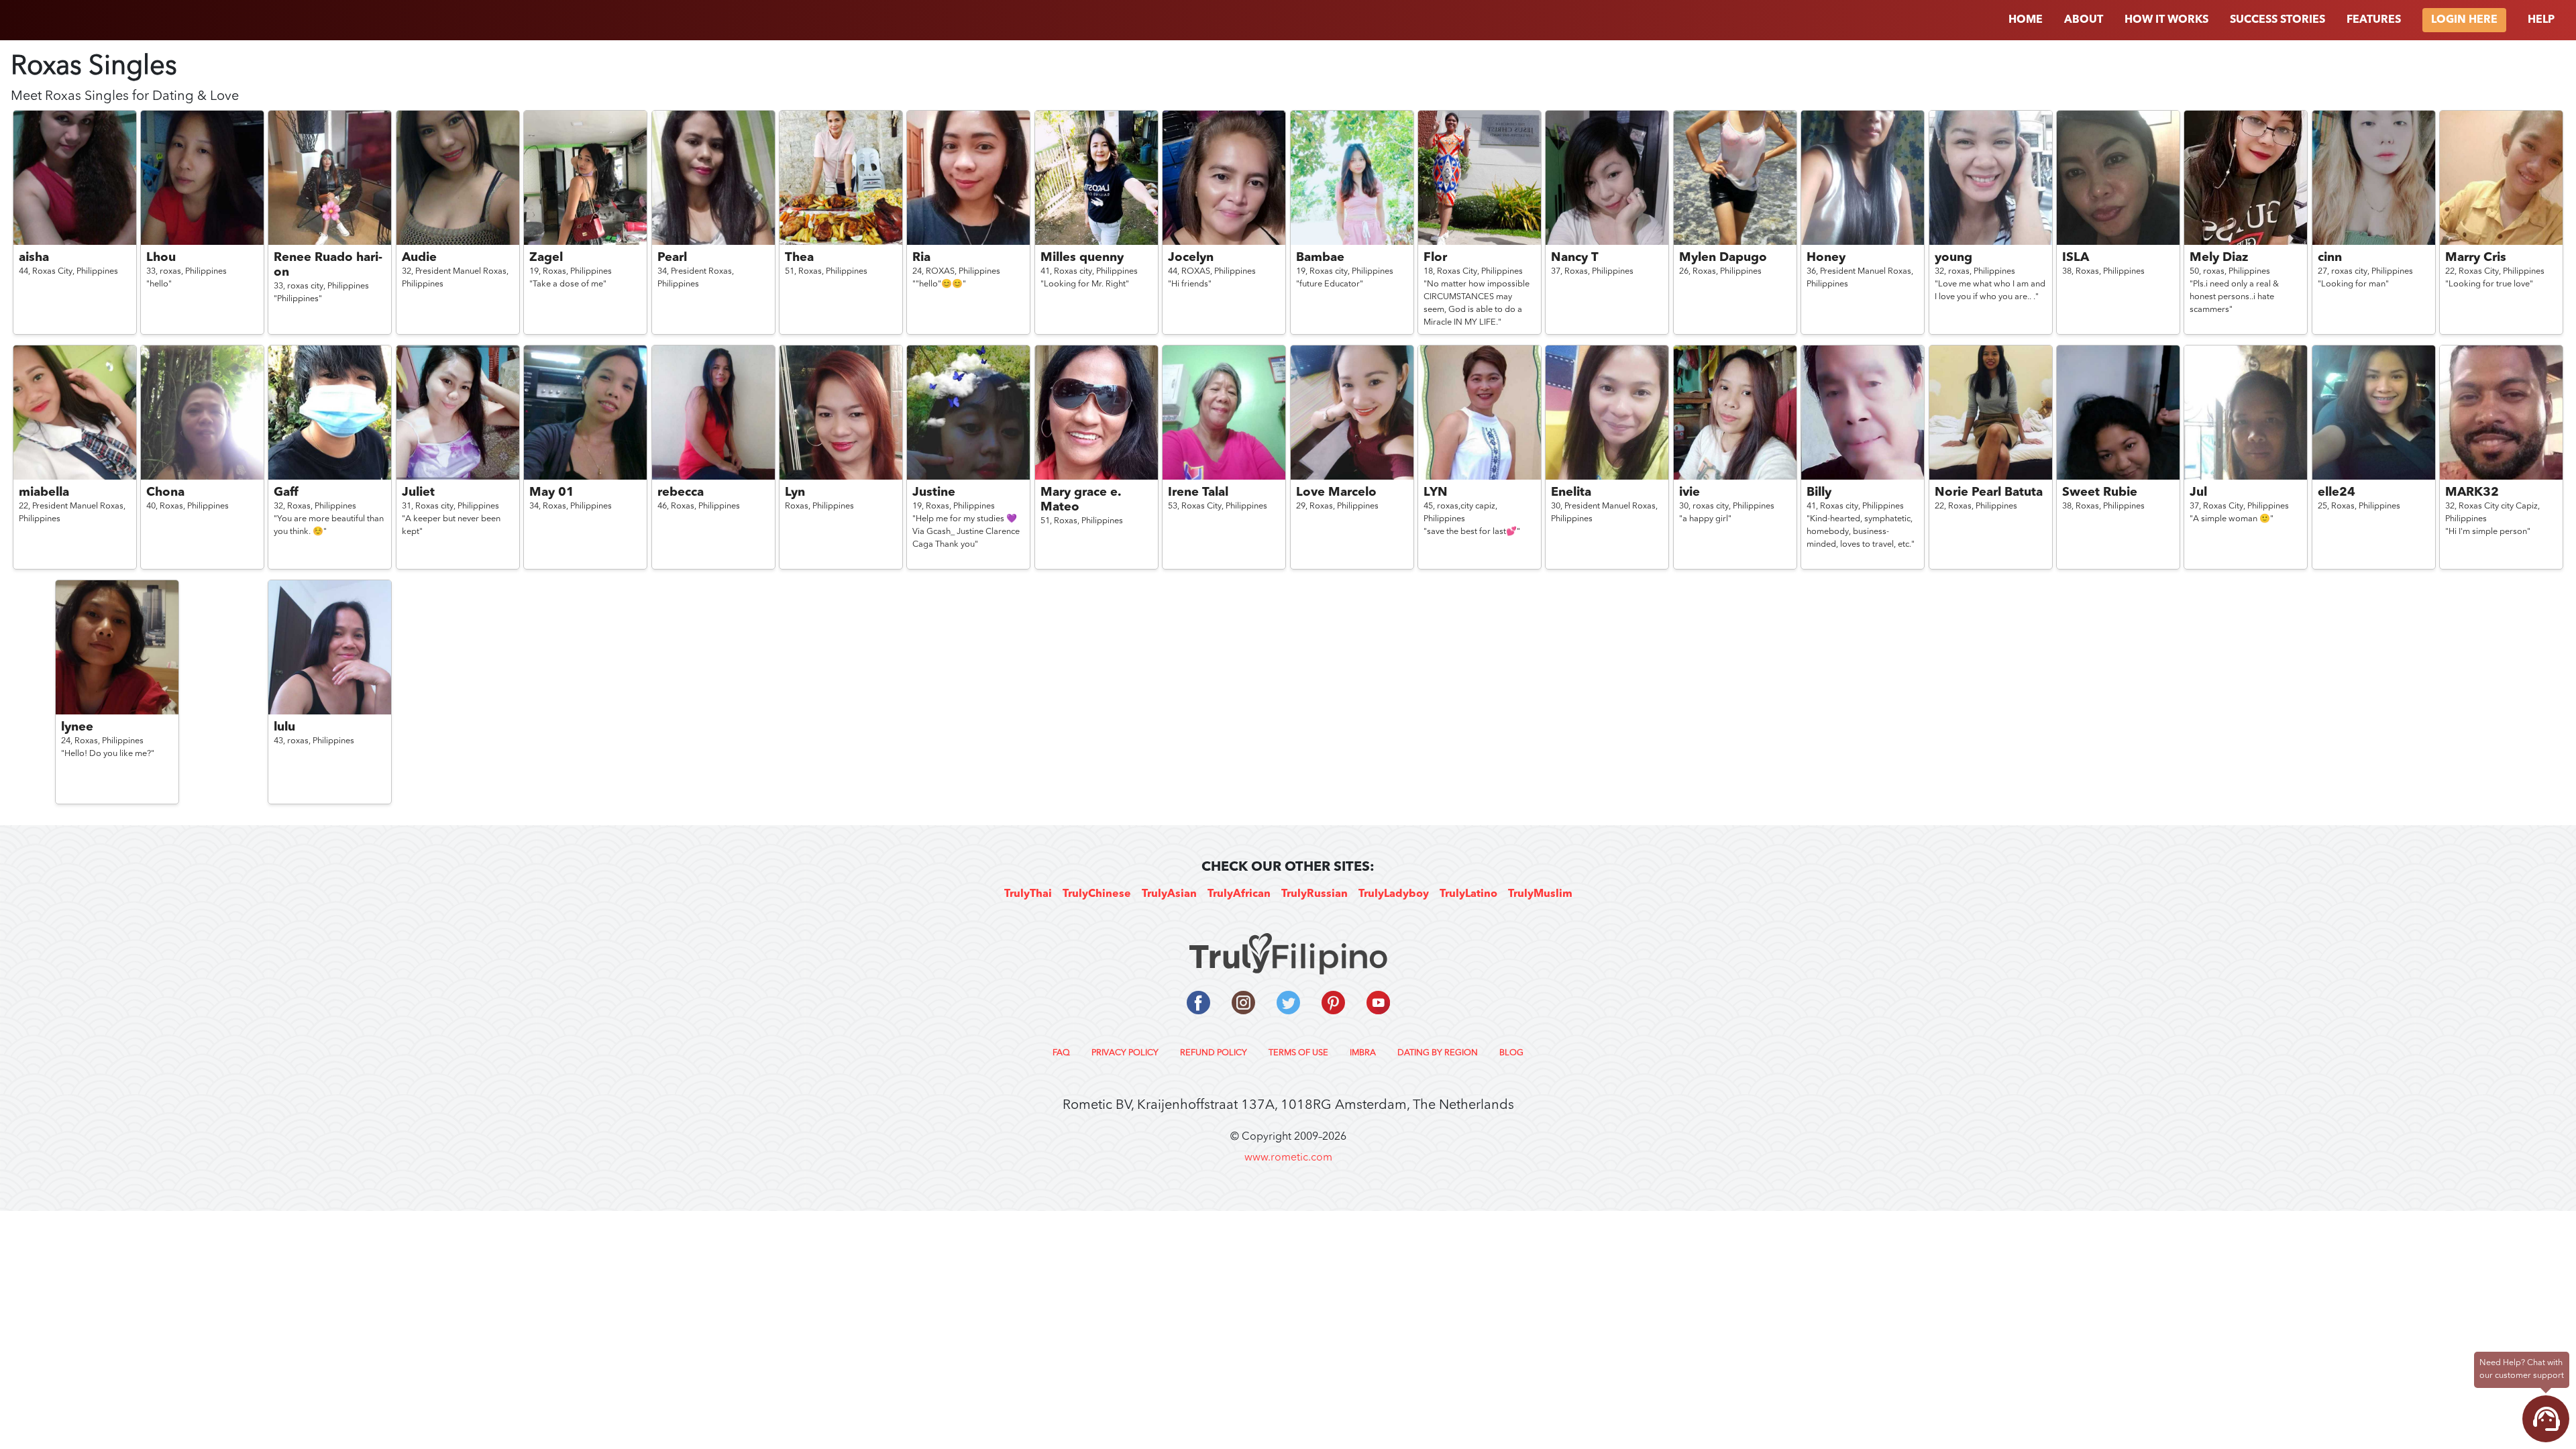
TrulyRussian (1314, 894)
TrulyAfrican (1239, 894)
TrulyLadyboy (1394, 894)
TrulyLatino (1468, 894)
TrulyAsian (1169, 894)
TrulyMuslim (1540, 894)
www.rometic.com (1288, 1158)
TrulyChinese (1097, 894)
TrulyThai (1028, 894)
